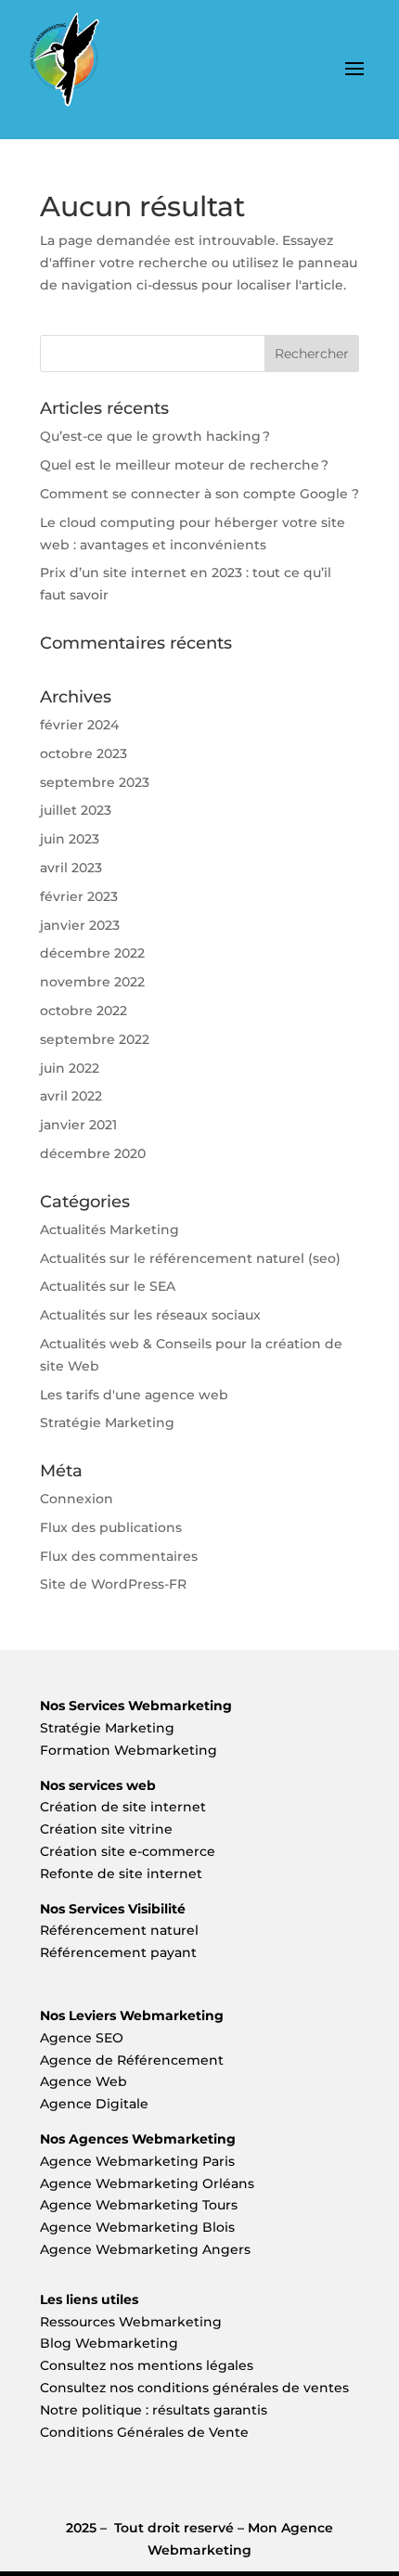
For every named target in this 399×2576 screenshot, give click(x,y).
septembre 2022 (95, 1039)
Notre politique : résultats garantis (154, 2410)
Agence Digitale (94, 2104)
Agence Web (84, 2081)
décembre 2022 (92, 953)
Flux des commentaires (119, 1556)
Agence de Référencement (132, 2060)
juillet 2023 (76, 810)
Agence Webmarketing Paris (137, 2161)
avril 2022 (71, 1096)
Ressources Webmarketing (131, 2322)
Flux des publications (111, 1527)
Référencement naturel (119, 1930)
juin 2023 (70, 839)
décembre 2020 (93, 1153)
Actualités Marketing (109, 1230)
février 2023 (79, 896)
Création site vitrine (108, 1829)
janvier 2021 (78, 1125)
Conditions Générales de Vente (144, 2432)
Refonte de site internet (121, 1874)
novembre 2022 (92, 982)
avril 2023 (71, 868)
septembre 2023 (95, 782)
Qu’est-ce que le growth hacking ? (155, 436)
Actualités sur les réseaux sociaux (150, 1315)
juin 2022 (70, 1068)
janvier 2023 (80, 925)
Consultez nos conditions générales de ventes (194, 2388)
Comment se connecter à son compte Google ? (199, 494)
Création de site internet (125, 1807)
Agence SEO (82, 2038)
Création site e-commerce (128, 1851)
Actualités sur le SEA (108, 1286)
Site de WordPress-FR (113, 1584)
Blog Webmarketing (109, 2343)
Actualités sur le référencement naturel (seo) (190, 1258)
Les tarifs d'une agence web (134, 1395)
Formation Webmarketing (129, 1750)
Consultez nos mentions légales (147, 2365)
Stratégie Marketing (107, 1423)
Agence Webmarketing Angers (145, 2249)
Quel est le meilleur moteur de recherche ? (184, 465)
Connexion (77, 1499)
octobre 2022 (84, 1011)
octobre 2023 (84, 753)
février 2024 (79, 725)
